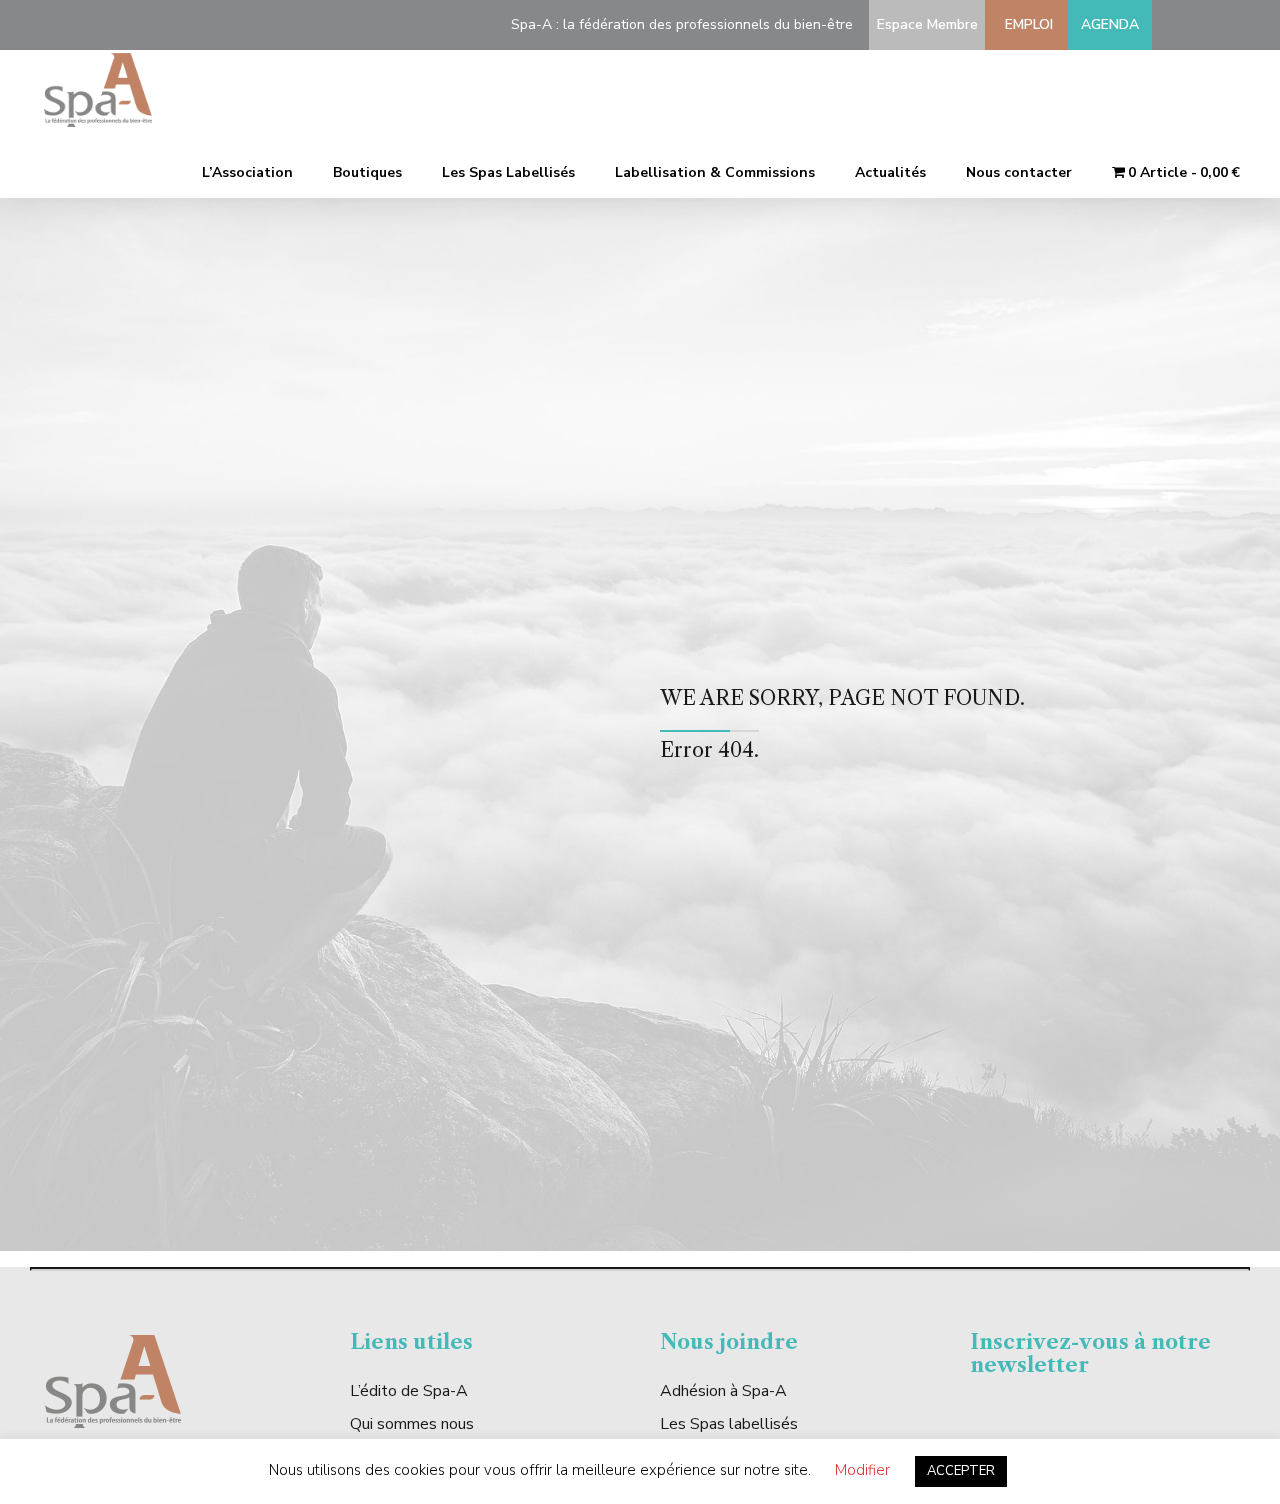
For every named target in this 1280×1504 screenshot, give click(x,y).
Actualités (890, 172)
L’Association (247, 172)
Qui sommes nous (412, 1424)
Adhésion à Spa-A (723, 1391)
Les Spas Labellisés (508, 172)
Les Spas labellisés (729, 1424)
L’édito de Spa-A (409, 1391)
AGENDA (1110, 24)
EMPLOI (1025, 24)
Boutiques (367, 172)
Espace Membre (923, 24)
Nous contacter (1019, 172)
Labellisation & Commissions (715, 172)
